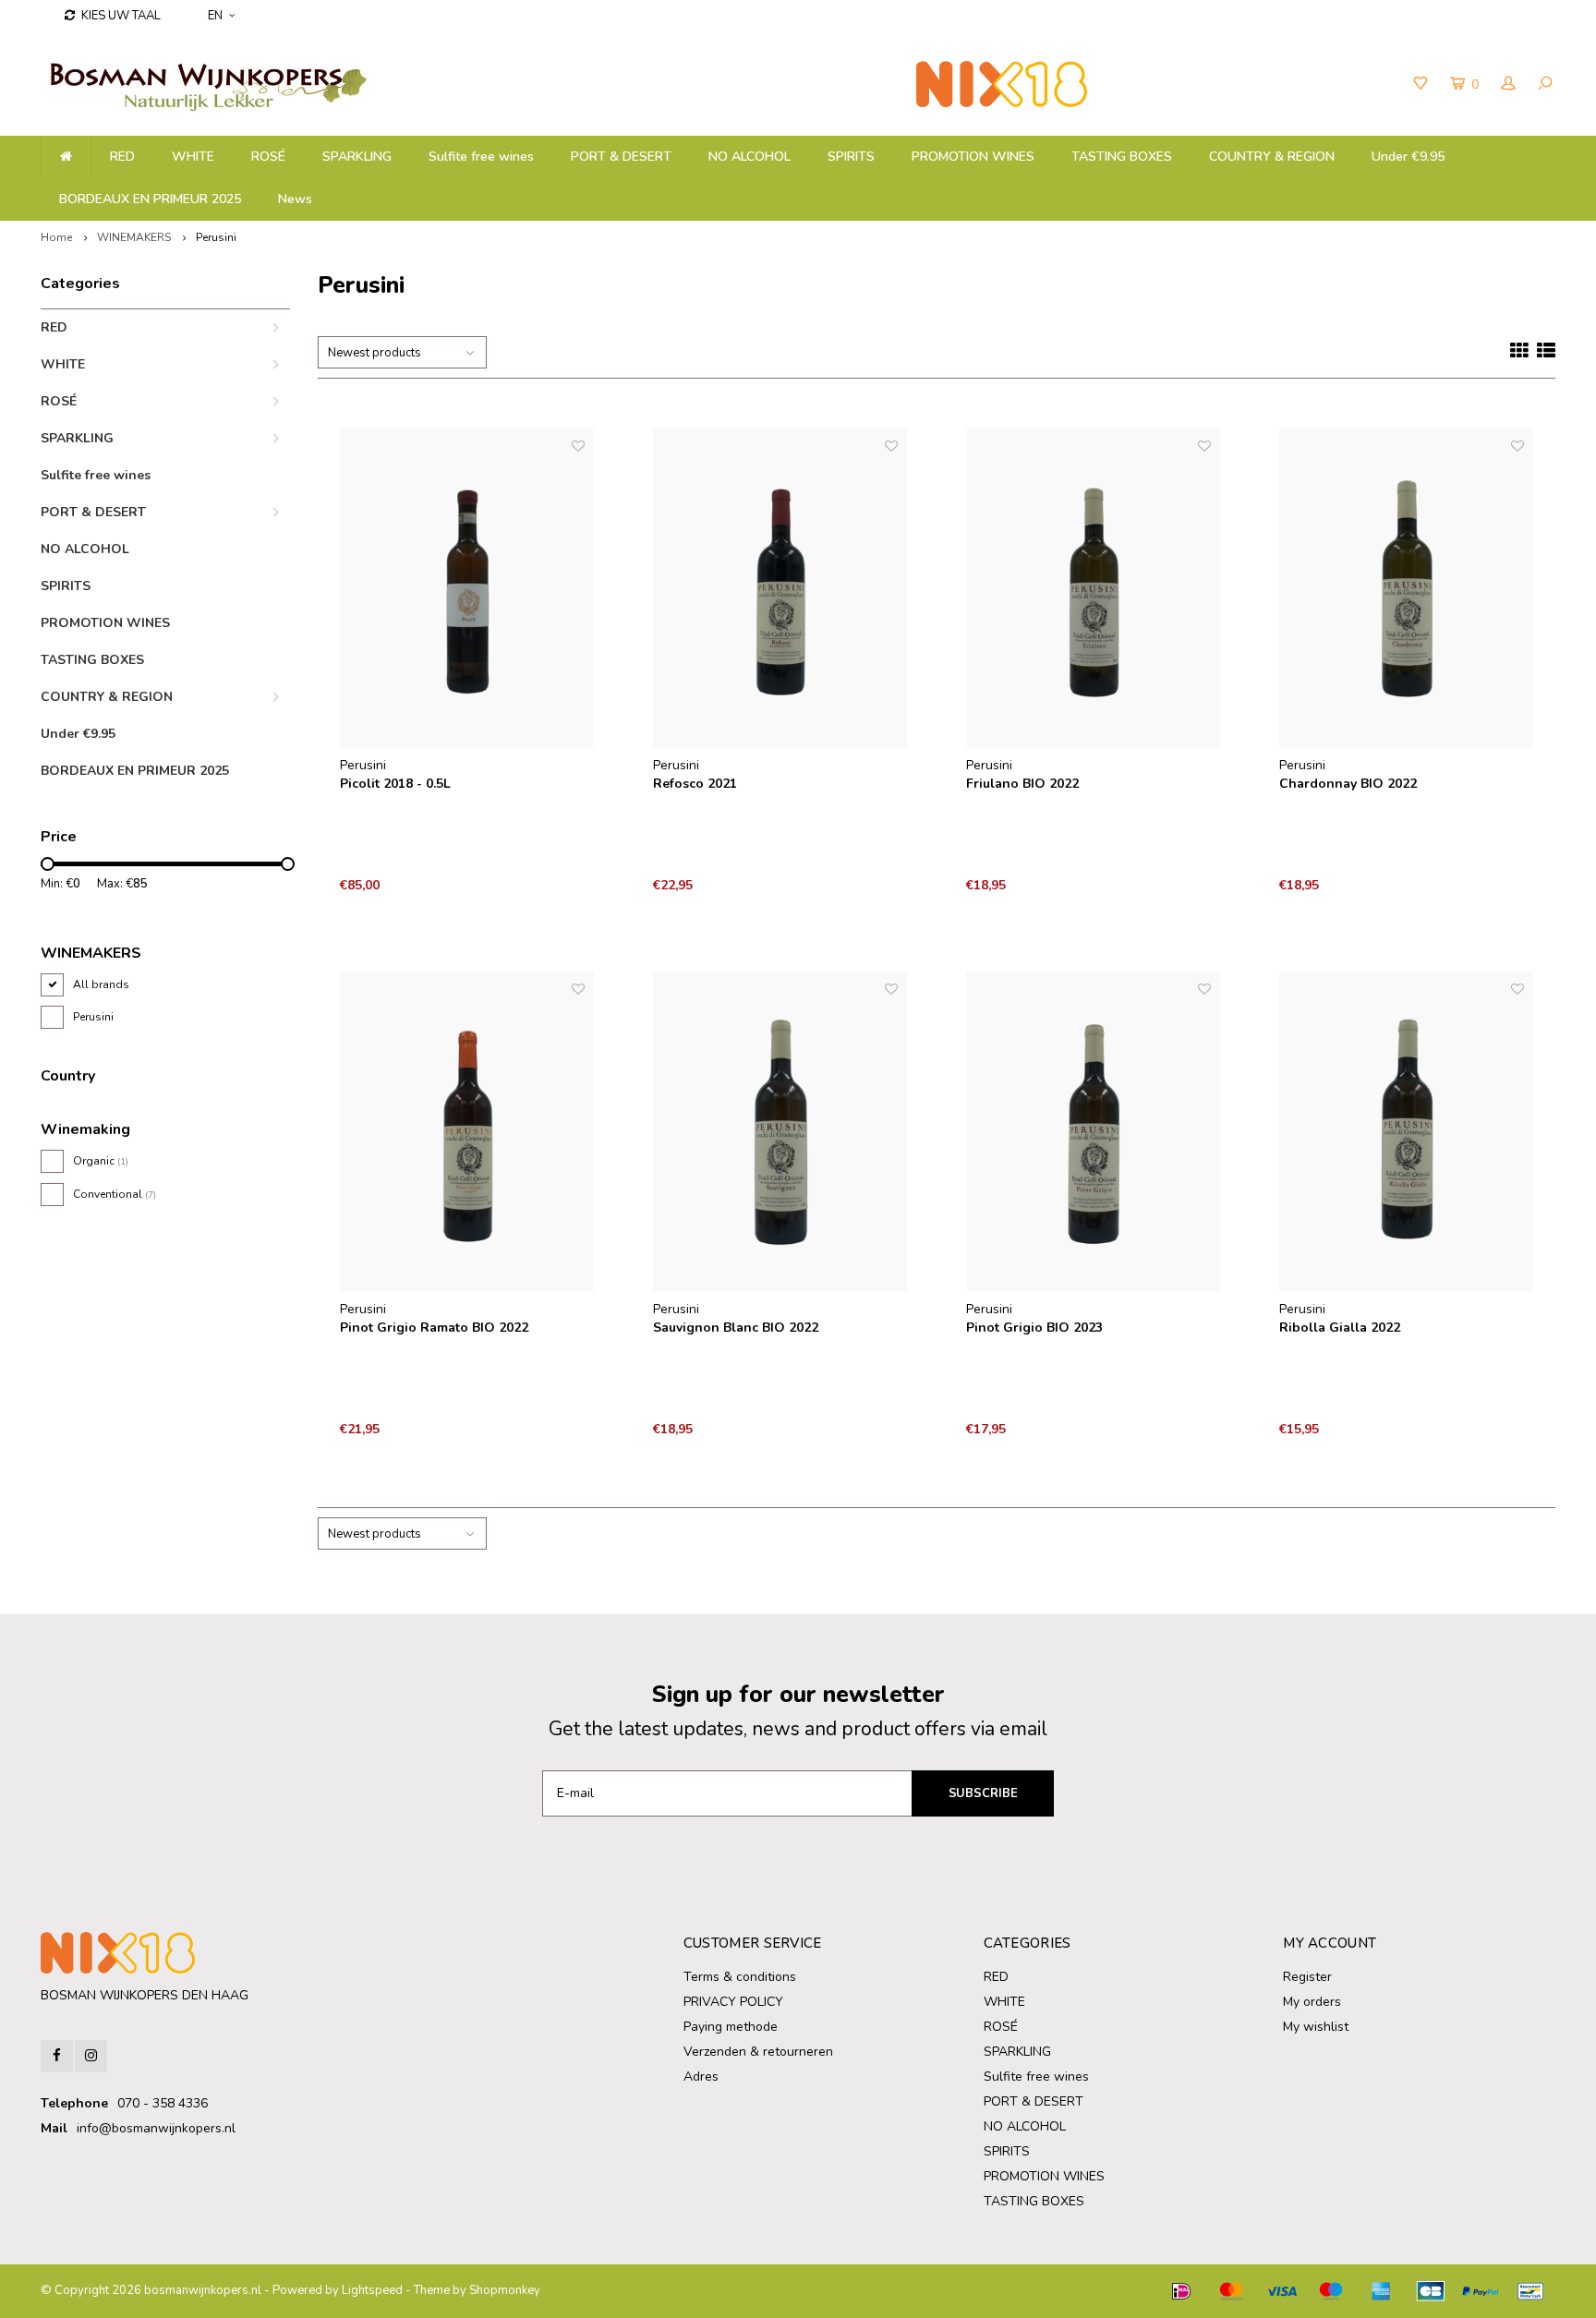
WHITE (193, 157)
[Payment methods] (1181, 2291)
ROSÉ (268, 157)
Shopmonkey (505, 2290)
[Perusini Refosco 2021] (780, 588)
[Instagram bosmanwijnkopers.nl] (91, 2056)
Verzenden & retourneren (758, 2052)
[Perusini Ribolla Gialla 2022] (1407, 1131)
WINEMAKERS (134, 237)
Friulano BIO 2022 (1022, 784)
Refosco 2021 (695, 784)
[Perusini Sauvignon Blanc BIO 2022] (780, 1131)
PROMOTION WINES (973, 157)
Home (56, 237)
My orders (1312, 2002)
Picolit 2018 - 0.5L (395, 784)
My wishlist (1316, 2027)
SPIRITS (851, 157)
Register (1307, 1977)
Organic (101, 1161)
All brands (101, 984)
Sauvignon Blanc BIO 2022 (736, 1328)
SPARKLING (357, 157)
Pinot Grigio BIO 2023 (1034, 1328)
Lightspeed (372, 2290)
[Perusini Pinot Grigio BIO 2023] (1094, 1131)
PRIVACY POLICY (733, 2002)
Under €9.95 (1408, 157)
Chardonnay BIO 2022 (1348, 784)
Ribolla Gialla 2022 (1340, 1328)
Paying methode (731, 2027)
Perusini (216, 237)
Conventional (115, 1194)
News (295, 199)
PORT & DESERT (621, 157)
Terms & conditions (740, 1977)
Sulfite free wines (481, 157)
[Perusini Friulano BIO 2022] (1094, 588)
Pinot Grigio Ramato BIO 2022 (434, 1328)
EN (215, 16)
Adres (701, 2077)
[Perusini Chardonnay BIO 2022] (1407, 588)
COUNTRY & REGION (1272, 157)
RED (122, 157)
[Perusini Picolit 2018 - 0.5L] (467, 588)
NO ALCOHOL (750, 157)
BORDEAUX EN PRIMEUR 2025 (150, 199)
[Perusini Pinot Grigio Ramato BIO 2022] (467, 1131)
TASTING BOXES (1122, 157)
